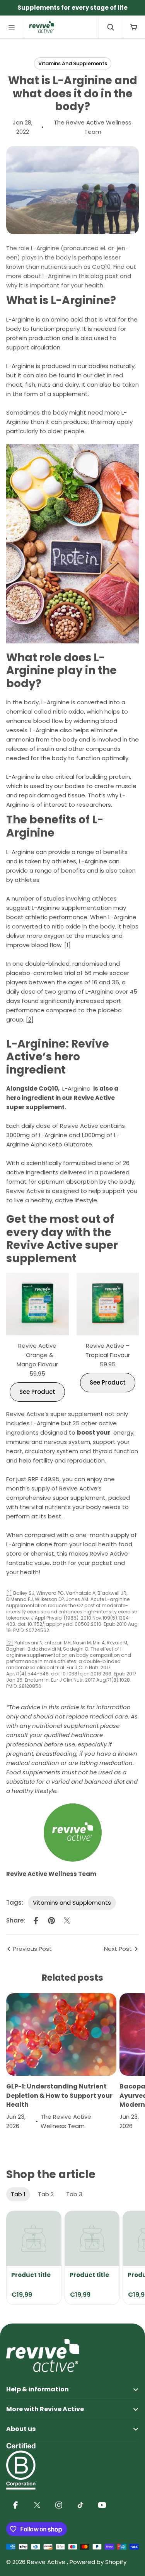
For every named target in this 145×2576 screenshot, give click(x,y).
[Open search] (110, 27)
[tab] (18, 2194)
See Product (37, 1392)
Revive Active (47, 2562)
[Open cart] (133, 27)
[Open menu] (12, 27)
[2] (30, 1019)
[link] (34, 2238)
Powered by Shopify (98, 2562)
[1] (67, 945)
